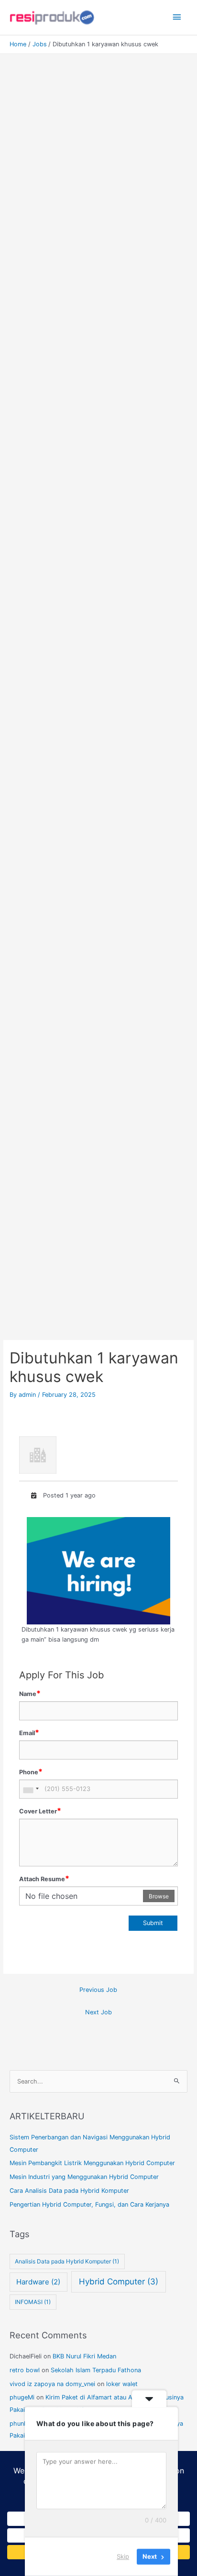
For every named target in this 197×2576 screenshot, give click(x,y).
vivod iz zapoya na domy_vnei (52, 2384)
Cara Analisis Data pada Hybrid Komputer (69, 2191)
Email (29, 1732)
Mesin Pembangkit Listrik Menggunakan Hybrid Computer (92, 2163)
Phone (31, 1771)
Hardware (38, 2282)
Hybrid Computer (119, 2282)
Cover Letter (40, 1811)
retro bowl (25, 2370)
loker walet (122, 2384)
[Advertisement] (98, 180)
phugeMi (22, 2397)
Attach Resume (44, 1878)
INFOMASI (33, 2302)
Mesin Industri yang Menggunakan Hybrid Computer (84, 2177)
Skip (123, 2556)
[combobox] (31, 1789)
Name (30, 1693)
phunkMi (22, 2424)
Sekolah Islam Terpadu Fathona (96, 2370)
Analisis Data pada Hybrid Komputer (67, 2261)
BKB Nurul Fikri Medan (84, 2356)
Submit (153, 1923)
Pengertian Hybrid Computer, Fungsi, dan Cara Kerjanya (89, 2204)
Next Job (98, 2012)
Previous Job (98, 1990)
